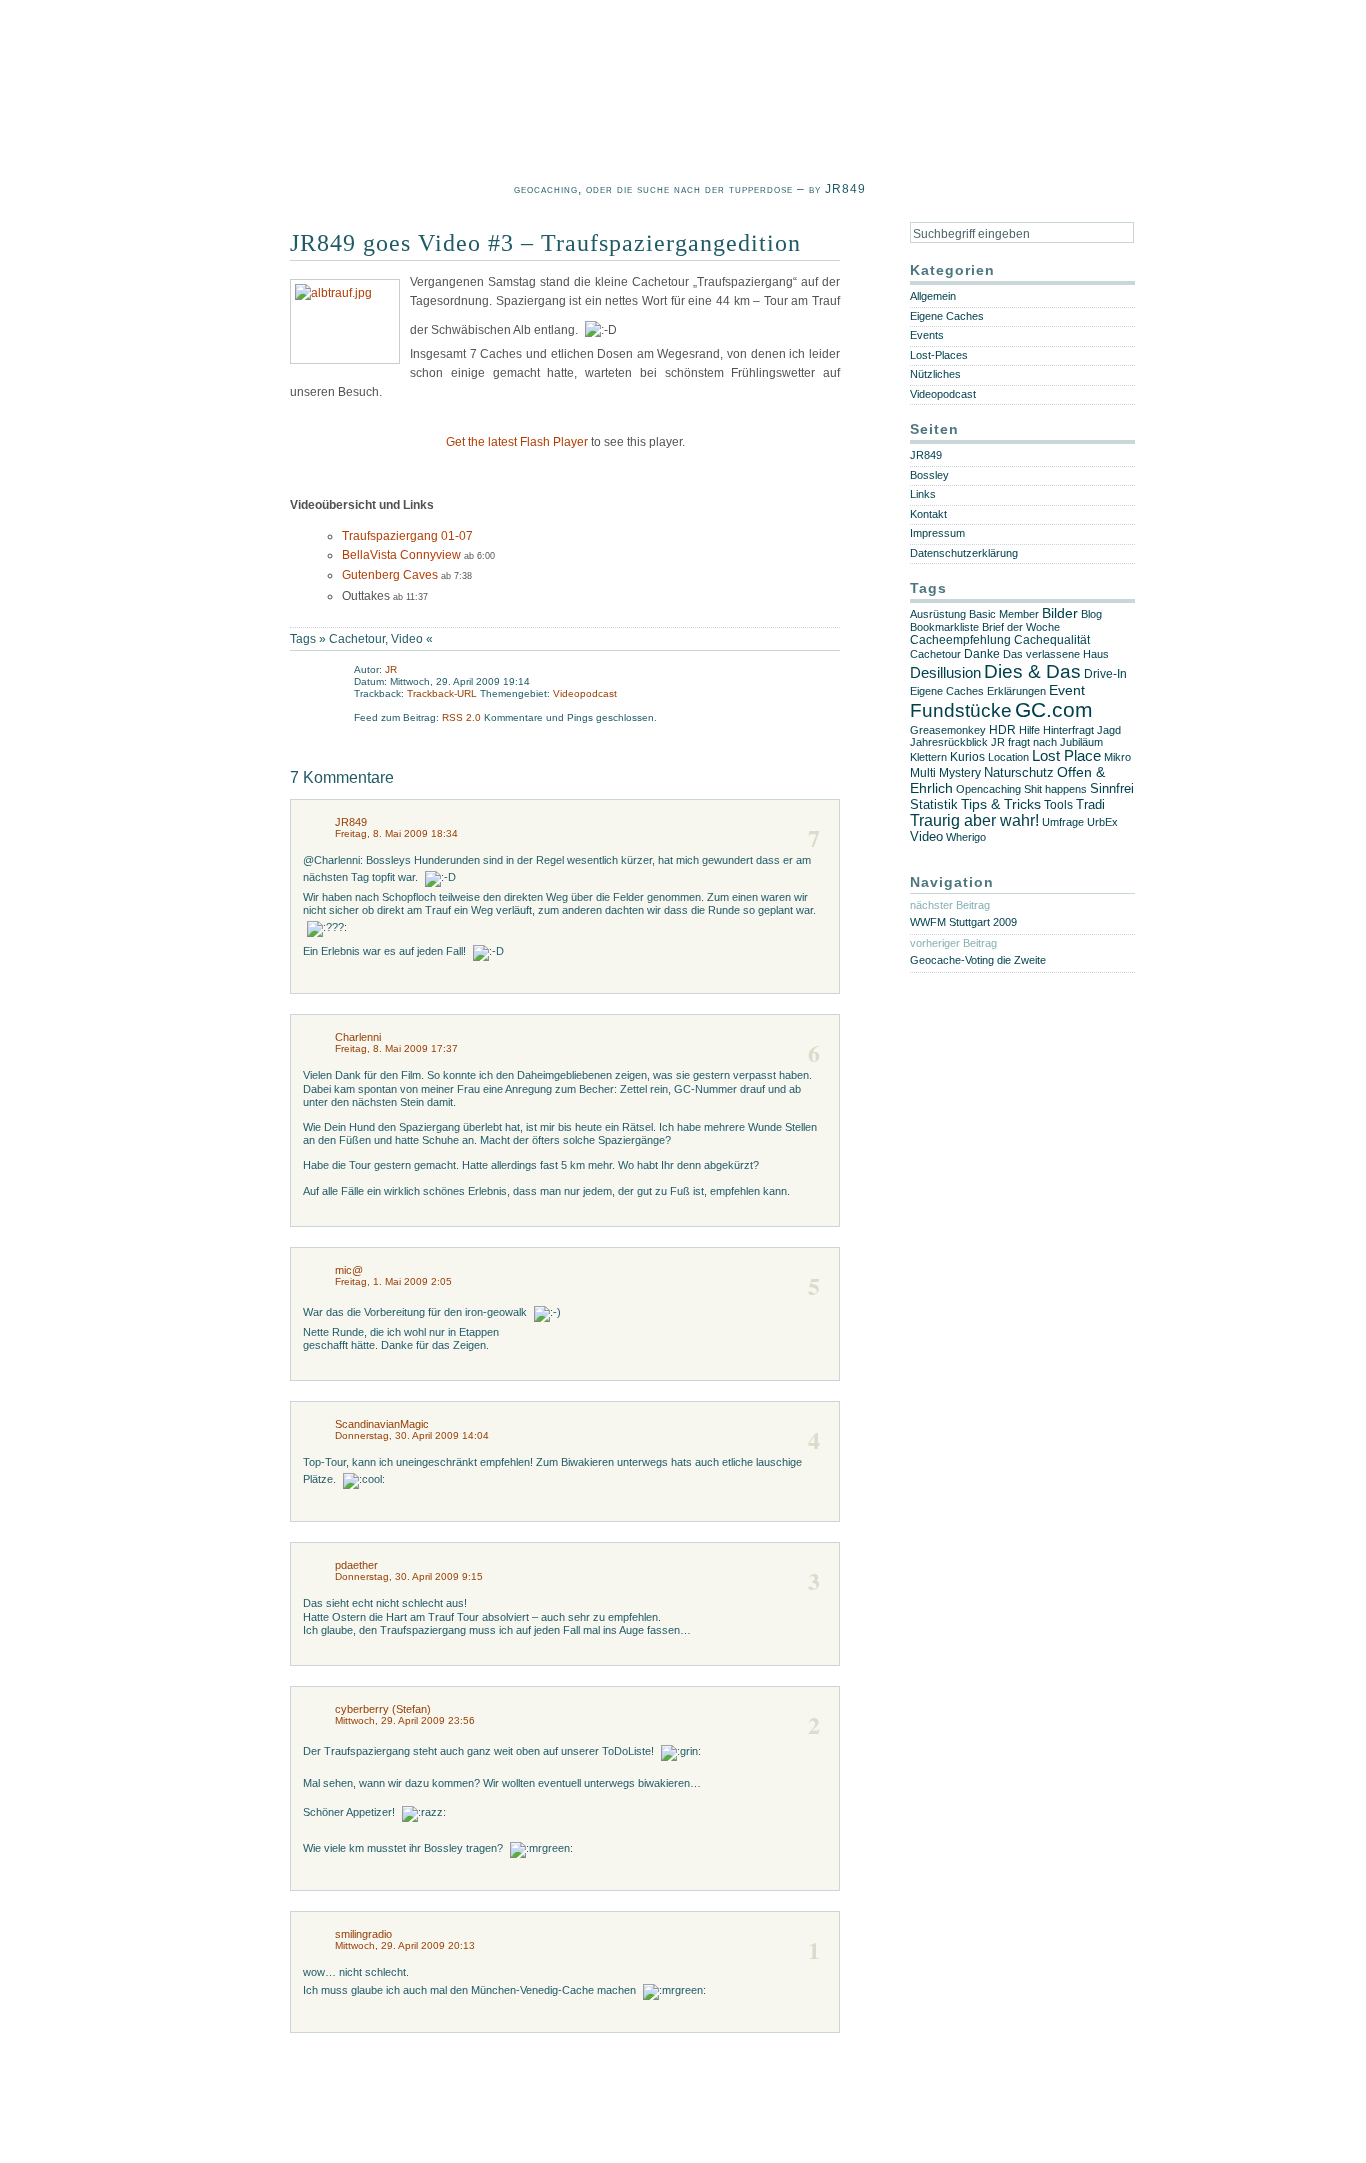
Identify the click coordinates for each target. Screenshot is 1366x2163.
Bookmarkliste (944, 627)
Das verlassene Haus (1056, 654)
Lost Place (1066, 756)
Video (407, 639)
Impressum (937, 533)
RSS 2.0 (463, 717)
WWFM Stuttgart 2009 (963, 922)
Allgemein (933, 296)
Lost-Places (939, 355)
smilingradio (363, 1934)
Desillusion (945, 673)
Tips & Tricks (1001, 804)
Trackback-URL (442, 693)
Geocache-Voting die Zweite (978, 960)
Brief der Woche (1021, 627)
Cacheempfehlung (960, 640)
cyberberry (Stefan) (383, 1709)
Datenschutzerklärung (964, 553)
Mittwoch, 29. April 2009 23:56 (405, 1720)
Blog (1091, 614)
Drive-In (1105, 673)
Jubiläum (1081, 742)
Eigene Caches (947, 316)
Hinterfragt (1068, 730)
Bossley (929, 475)
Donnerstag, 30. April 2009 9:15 (409, 1576)
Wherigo (966, 837)
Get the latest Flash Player (517, 442)
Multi (923, 773)
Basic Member (1004, 614)
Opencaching (988, 789)
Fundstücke (961, 710)
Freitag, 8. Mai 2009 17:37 (396, 1048)
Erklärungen (1016, 691)
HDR (1002, 729)
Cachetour (357, 639)
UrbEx (1102, 822)
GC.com (1054, 710)
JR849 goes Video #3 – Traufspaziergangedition (545, 243)
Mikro (1117, 757)
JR (391, 669)
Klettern (928, 757)
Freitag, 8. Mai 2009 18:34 (396, 833)
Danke (982, 654)
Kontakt (928, 514)
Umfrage (1063, 822)
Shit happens (1055, 789)
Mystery (960, 773)
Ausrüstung (938, 614)
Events (927, 335)
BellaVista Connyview (401, 555)
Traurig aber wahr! (974, 820)
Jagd (1109, 730)
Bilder (1060, 613)
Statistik (934, 804)
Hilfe (1029, 730)
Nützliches (935, 374)
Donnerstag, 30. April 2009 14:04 (412, 1435)
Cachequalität (1052, 640)
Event (1067, 690)
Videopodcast (585, 693)
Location (1008, 757)
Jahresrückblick (949, 742)
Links (923, 494)
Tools (1058, 805)
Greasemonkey (948, 730)
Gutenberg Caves (390, 575)
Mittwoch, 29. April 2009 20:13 (405, 1945)
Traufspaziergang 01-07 (407, 536)
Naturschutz (1019, 772)
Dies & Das (1032, 671)
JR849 (351, 822)
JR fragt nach (1024, 742)
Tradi (1090, 804)
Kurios (967, 757)
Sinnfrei (1112, 788)
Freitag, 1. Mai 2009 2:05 (393, 1281)
